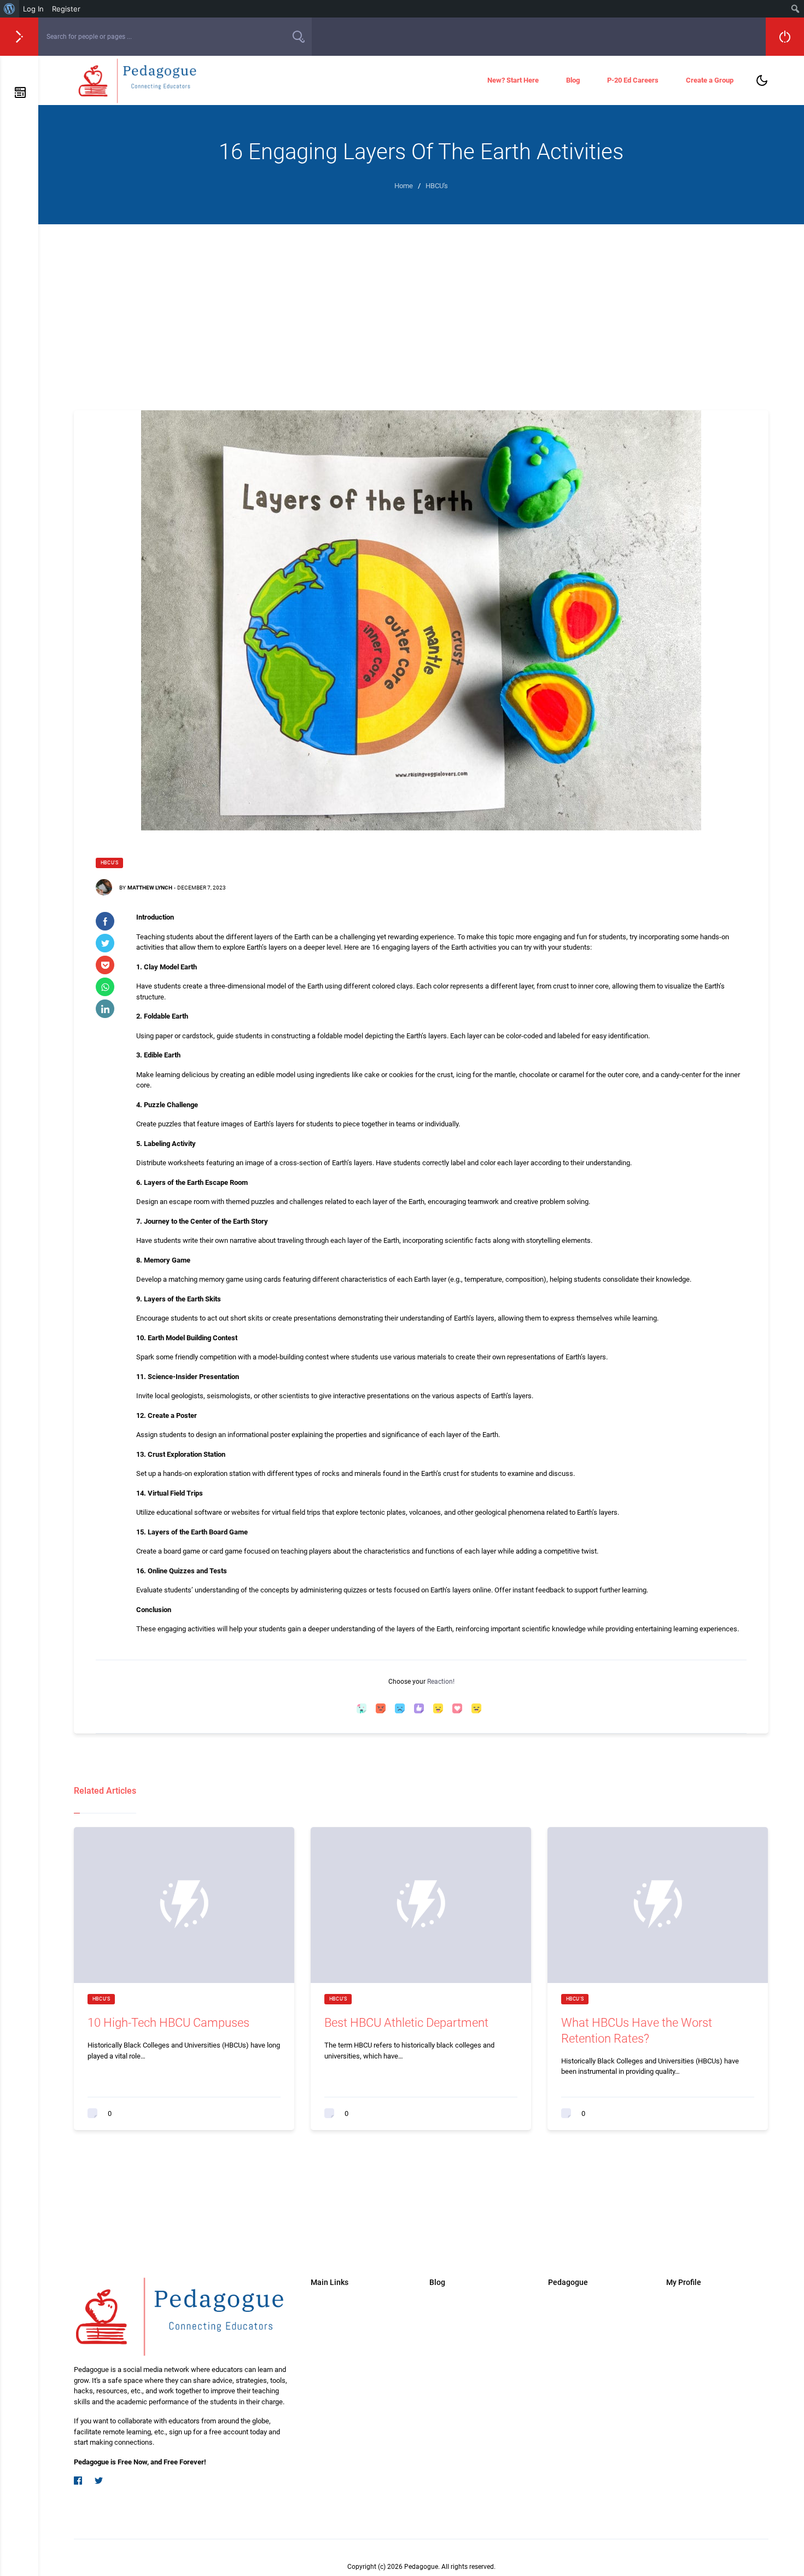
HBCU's (109, 863)
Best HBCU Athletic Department (406, 2023)
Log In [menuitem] (33, 9)
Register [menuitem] (66, 9)
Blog (573, 80)
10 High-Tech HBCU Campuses (168, 2023)
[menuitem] (10, 9)
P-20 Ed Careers (633, 80)
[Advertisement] (421, 306)
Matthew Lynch (150, 888)
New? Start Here (513, 80)
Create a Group (710, 80)
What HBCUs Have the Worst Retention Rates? (637, 2031)
